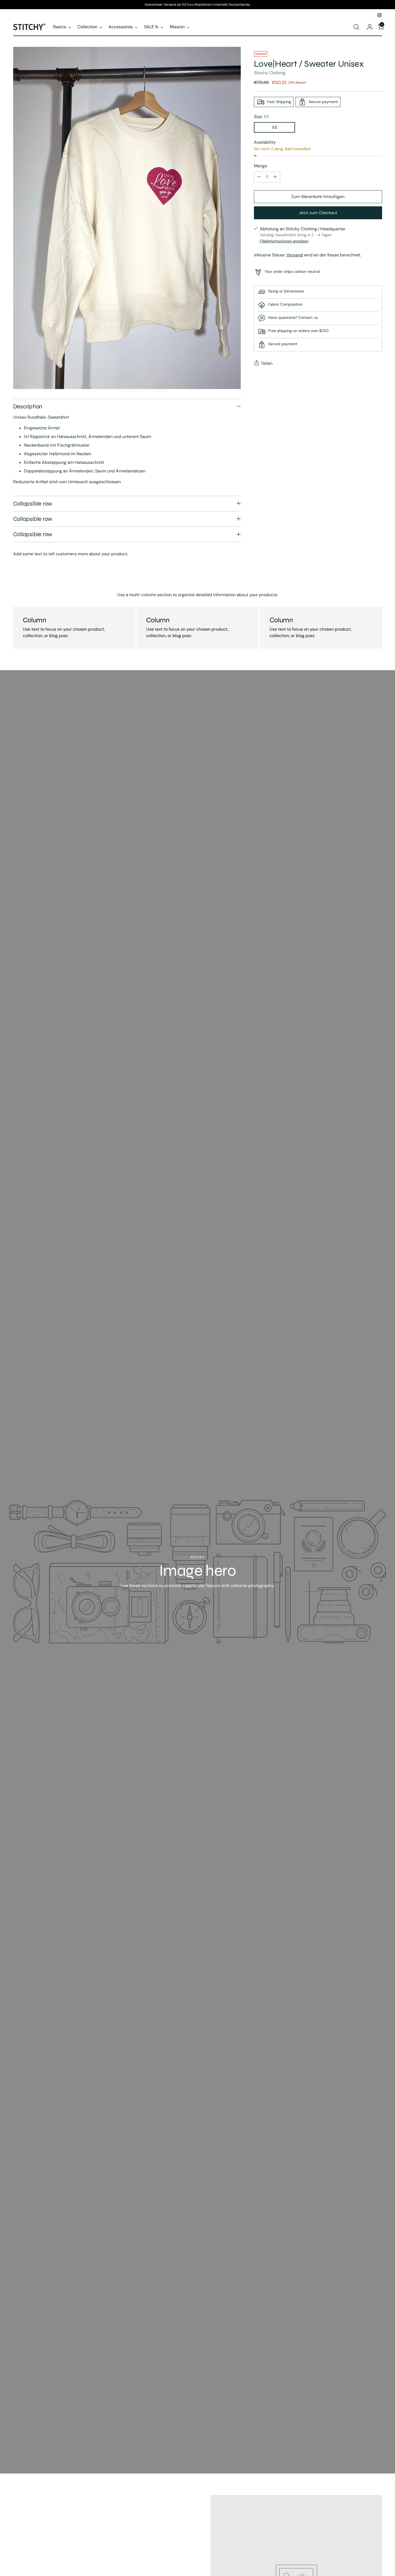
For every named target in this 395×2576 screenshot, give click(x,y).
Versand (295, 255)
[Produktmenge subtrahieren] (259, 177)
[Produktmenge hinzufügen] (275, 177)
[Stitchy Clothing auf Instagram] (379, 15)
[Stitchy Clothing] (29, 27)
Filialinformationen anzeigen (284, 241)
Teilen (267, 363)
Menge (261, 166)
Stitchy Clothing (270, 73)
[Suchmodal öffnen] (356, 27)
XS (274, 127)
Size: (261, 117)
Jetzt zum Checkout (318, 213)
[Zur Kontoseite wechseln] (368, 27)
